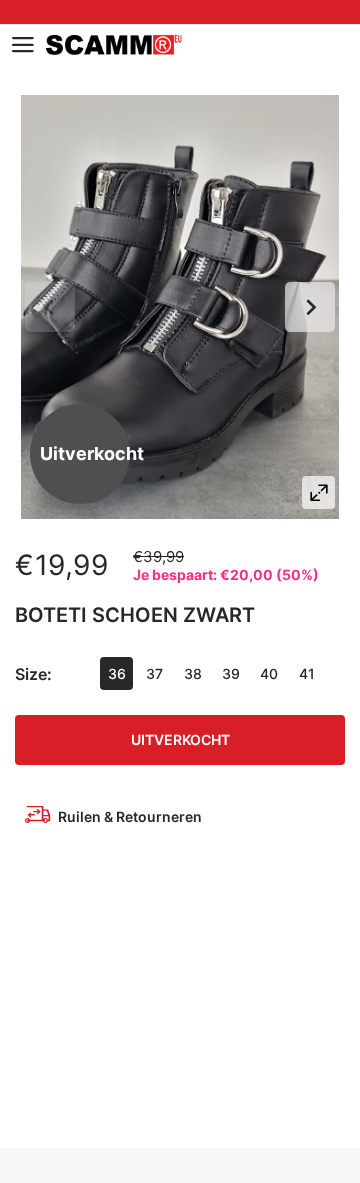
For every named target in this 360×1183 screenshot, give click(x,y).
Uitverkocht (180, 739)
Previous (50, 307)
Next (310, 307)
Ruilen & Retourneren (130, 816)
